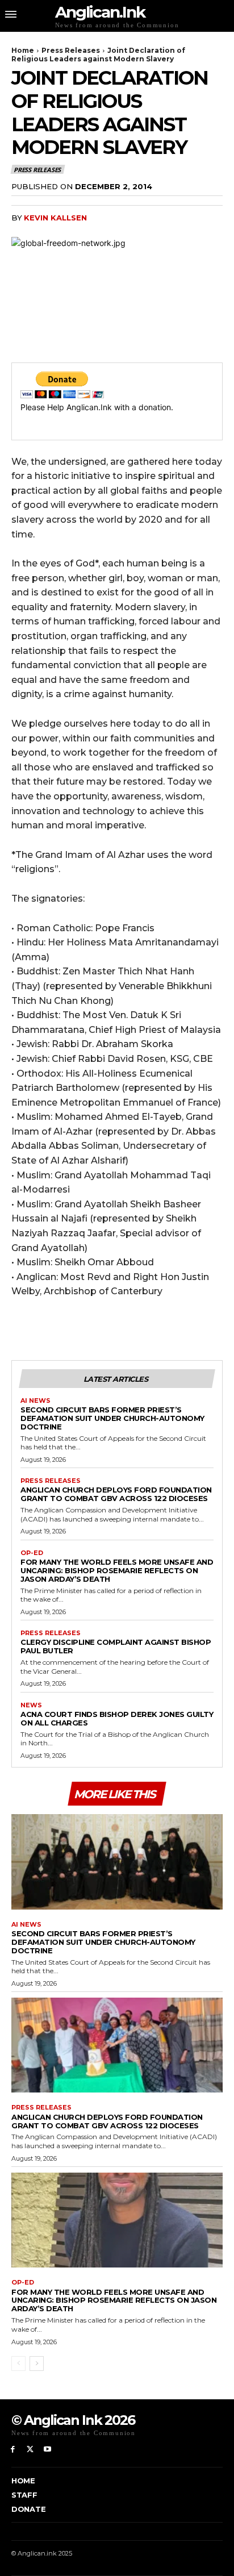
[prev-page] (18, 2364)
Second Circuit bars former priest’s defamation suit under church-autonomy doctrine (112, 1418)
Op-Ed (32, 1553)
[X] (30, 2450)
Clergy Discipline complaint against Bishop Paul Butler (116, 1646)
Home (23, 50)
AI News (35, 1401)
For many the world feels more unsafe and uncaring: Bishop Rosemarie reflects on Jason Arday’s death (117, 1570)
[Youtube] (48, 2450)
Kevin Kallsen (55, 218)
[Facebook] (13, 2450)
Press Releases (71, 50)
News (31, 1705)
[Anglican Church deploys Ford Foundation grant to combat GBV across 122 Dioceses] (117, 2045)
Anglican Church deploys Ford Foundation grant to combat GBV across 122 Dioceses (116, 1494)
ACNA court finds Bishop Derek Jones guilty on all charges (117, 1718)
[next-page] (37, 2364)
